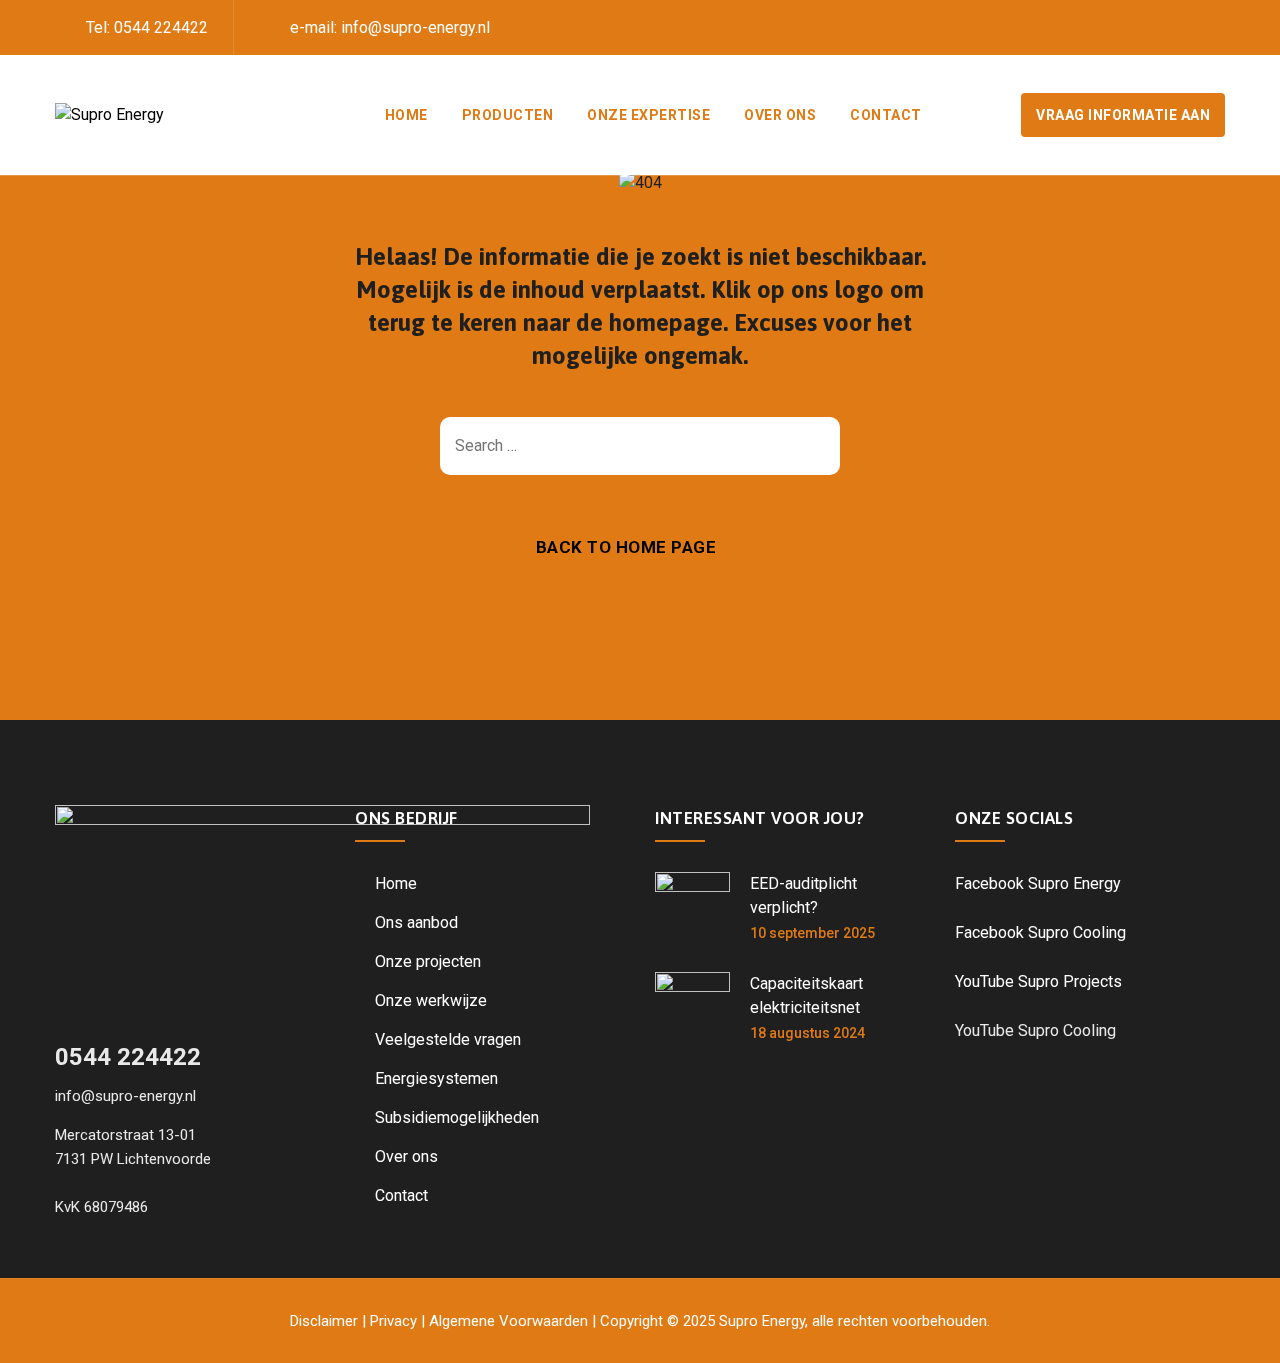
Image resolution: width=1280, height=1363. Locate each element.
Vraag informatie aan (1123, 115)
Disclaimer (324, 1321)
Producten (508, 115)
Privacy (393, 1321)
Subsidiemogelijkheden (457, 1117)
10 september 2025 (812, 933)
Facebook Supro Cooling (1040, 932)
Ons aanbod (416, 922)
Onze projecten (428, 961)
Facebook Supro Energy (1038, 883)
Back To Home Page (626, 547)
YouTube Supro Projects (1038, 981)
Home (406, 115)
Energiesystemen (436, 1078)
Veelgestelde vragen (448, 1039)
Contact (886, 115)
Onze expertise (648, 115)
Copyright (631, 1321)
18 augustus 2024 (807, 1033)
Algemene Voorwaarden (508, 1321)
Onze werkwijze (431, 1000)
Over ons (780, 115)
